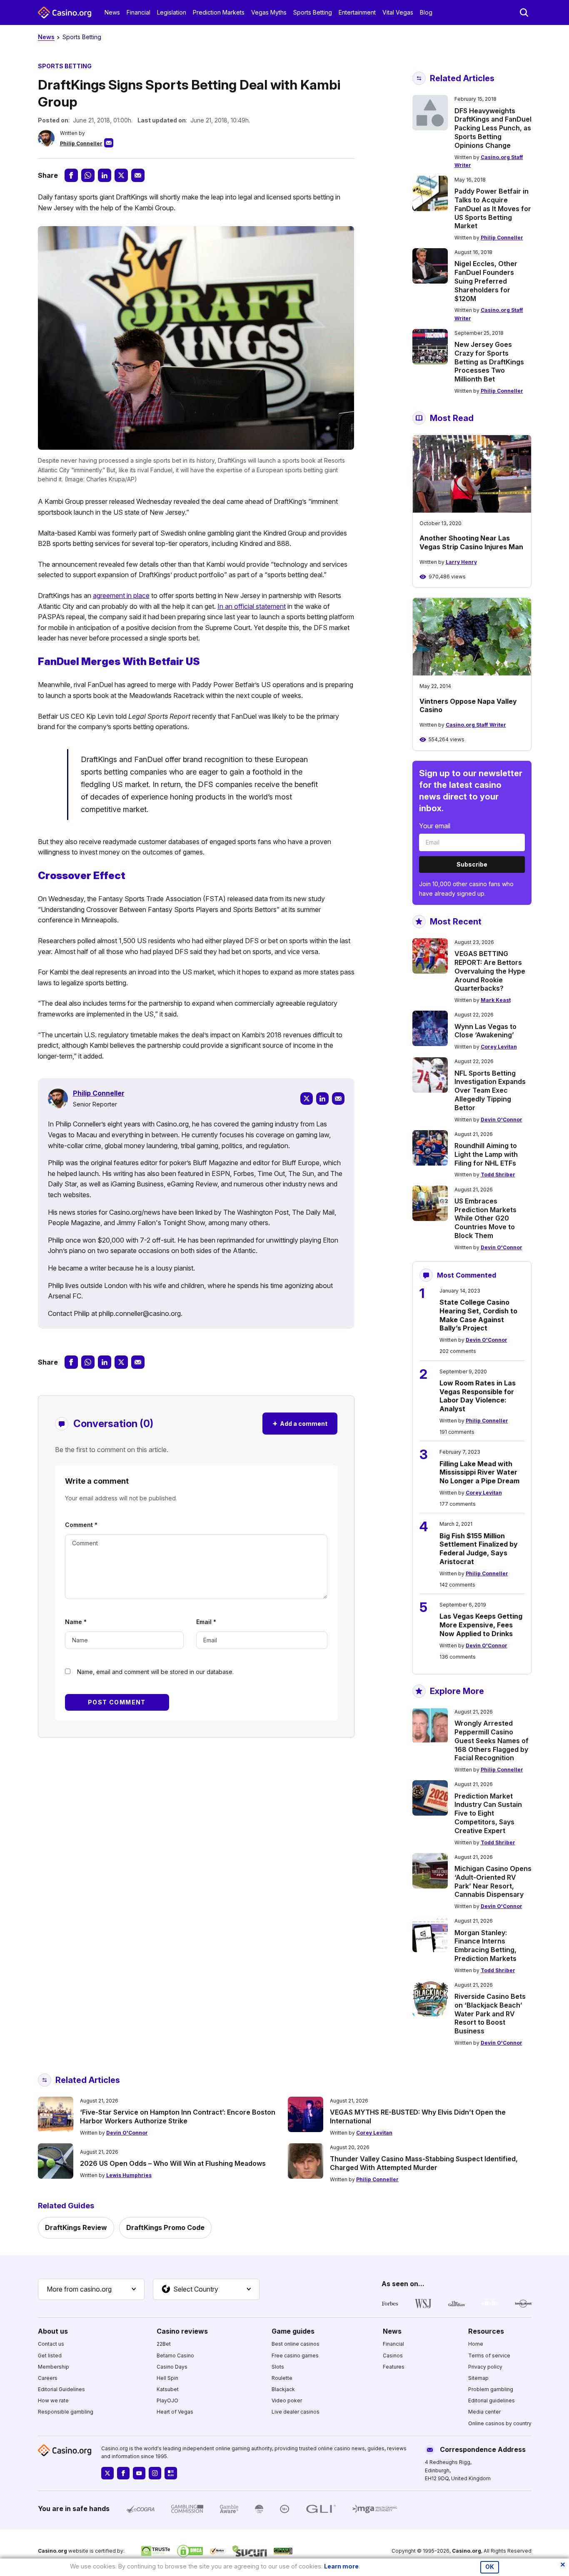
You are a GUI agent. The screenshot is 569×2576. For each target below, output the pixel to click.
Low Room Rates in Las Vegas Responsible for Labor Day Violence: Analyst (478, 1396)
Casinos (393, 2356)
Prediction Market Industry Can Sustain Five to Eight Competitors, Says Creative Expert (488, 1813)
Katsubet (168, 2389)
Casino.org (467, 2551)
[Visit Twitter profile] (107, 2473)
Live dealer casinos (296, 2412)
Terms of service (489, 2356)
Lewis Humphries (129, 2175)
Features (394, 2367)
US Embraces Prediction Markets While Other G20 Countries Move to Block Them (485, 1218)
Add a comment (300, 1423)
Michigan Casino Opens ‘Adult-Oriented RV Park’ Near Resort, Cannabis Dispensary (493, 1881)
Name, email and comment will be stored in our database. (155, 1672)
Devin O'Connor (502, 1120)
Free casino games (295, 2356)
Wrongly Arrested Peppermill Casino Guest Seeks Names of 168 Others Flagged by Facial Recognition (492, 1740)
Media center (484, 2412)
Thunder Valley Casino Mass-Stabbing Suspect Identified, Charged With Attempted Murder (424, 2163)
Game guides (293, 2331)
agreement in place (121, 595)
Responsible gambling (66, 2412)
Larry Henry (461, 562)
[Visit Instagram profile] (155, 2473)
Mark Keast (496, 1000)
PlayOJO (167, 2400)
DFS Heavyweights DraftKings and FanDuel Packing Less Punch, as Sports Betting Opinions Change (493, 128)
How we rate (53, 2400)
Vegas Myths (269, 12)
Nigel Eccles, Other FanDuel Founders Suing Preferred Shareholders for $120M (486, 281)
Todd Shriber (498, 1175)
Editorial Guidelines (61, 2389)
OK (490, 2567)
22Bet (164, 2344)
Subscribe (472, 864)
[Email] (338, 1099)
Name (76, 1622)
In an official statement (252, 606)
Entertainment (357, 12)
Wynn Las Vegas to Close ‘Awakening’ (485, 1031)
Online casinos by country (500, 2423)
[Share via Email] (138, 175)
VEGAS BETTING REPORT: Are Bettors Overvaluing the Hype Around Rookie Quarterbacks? (490, 971)
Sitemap (478, 2378)
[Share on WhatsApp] (88, 175)
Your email (435, 826)
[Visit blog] (171, 2473)
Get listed (50, 2356)
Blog (426, 12)
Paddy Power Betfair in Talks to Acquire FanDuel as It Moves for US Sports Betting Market (493, 208)
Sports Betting (313, 12)
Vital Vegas (398, 12)
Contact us (51, 2344)
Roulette (282, 2378)
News (112, 12)
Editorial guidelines (492, 2400)
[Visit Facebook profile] (123, 2473)
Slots (278, 2367)
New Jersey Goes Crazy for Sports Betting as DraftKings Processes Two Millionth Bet (489, 362)
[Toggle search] (524, 12)
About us (53, 2331)
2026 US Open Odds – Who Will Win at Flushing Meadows (173, 2163)
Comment (81, 1525)
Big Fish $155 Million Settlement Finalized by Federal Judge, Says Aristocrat (479, 1549)
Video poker (287, 2400)
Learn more (341, 2566)
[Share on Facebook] (71, 175)
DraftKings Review (76, 2227)
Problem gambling (491, 2389)
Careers (48, 2378)
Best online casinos (296, 2344)
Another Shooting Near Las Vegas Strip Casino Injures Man (471, 542)
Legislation (172, 12)
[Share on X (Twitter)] (121, 175)
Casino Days (172, 2367)
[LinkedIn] (322, 1099)
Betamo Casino (175, 2356)
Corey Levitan (499, 1047)
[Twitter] (307, 1099)
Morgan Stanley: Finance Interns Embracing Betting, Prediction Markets (485, 1946)
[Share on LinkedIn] (105, 175)
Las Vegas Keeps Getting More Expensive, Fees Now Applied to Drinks (481, 1625)
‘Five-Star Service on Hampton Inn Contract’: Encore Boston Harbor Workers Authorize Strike (178, 2116)
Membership (54, 2367)
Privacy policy (485, 2367)
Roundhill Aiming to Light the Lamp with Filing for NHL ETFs (486, 1154)
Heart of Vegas (175, 2412)
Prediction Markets (219, 12)
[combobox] (91, 2290)
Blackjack (283, 2389)
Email (206, 1622)
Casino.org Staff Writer (476, 725)
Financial (139, 12)
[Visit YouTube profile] (139, 2473)
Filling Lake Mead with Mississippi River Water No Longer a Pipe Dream (479, 1472)
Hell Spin (167, 2378)
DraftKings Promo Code (165, 2227)
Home (476, 2344)
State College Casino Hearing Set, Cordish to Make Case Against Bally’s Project (478, 1315)
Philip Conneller (81, 143)
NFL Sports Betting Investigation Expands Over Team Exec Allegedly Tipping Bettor (490, 1090)
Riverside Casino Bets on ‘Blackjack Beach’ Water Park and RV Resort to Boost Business (490, 2014)
